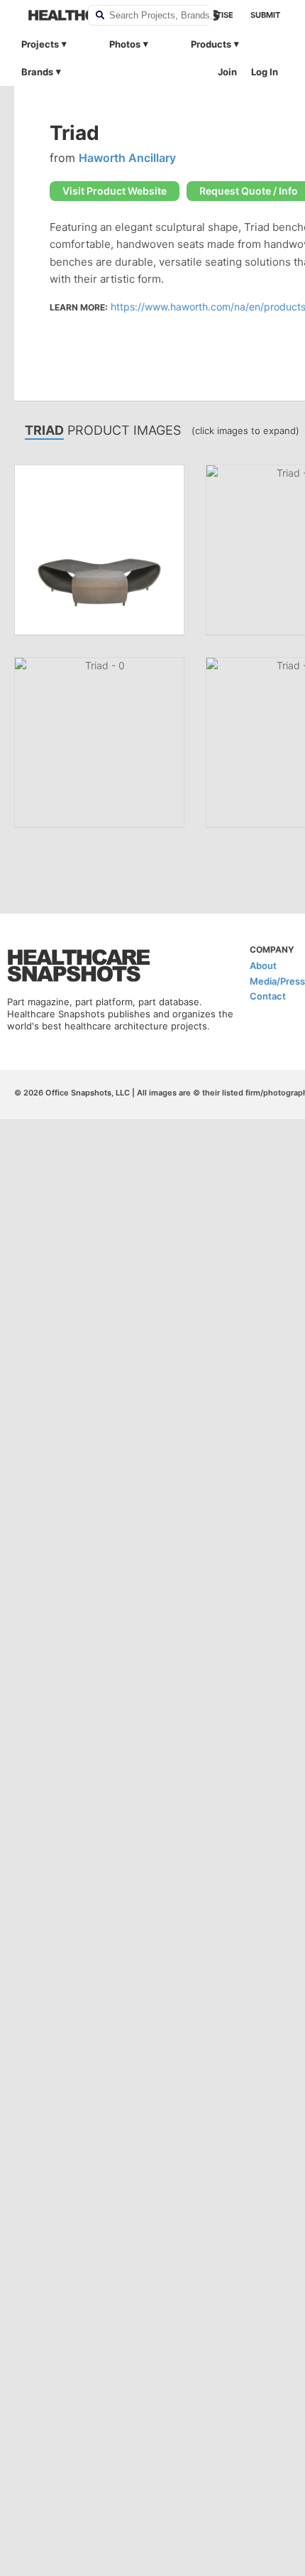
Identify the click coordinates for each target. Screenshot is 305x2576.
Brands (37, 72)
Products (211, 44)
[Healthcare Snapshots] (49, 15)
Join (227, 72)
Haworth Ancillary (127, 158)
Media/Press (277, 981)
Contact (268, 996)
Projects (40, 44)
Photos (125, 44)
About (263, 965)
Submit (265, 15)
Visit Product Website (115, 191)
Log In (265, 72)
